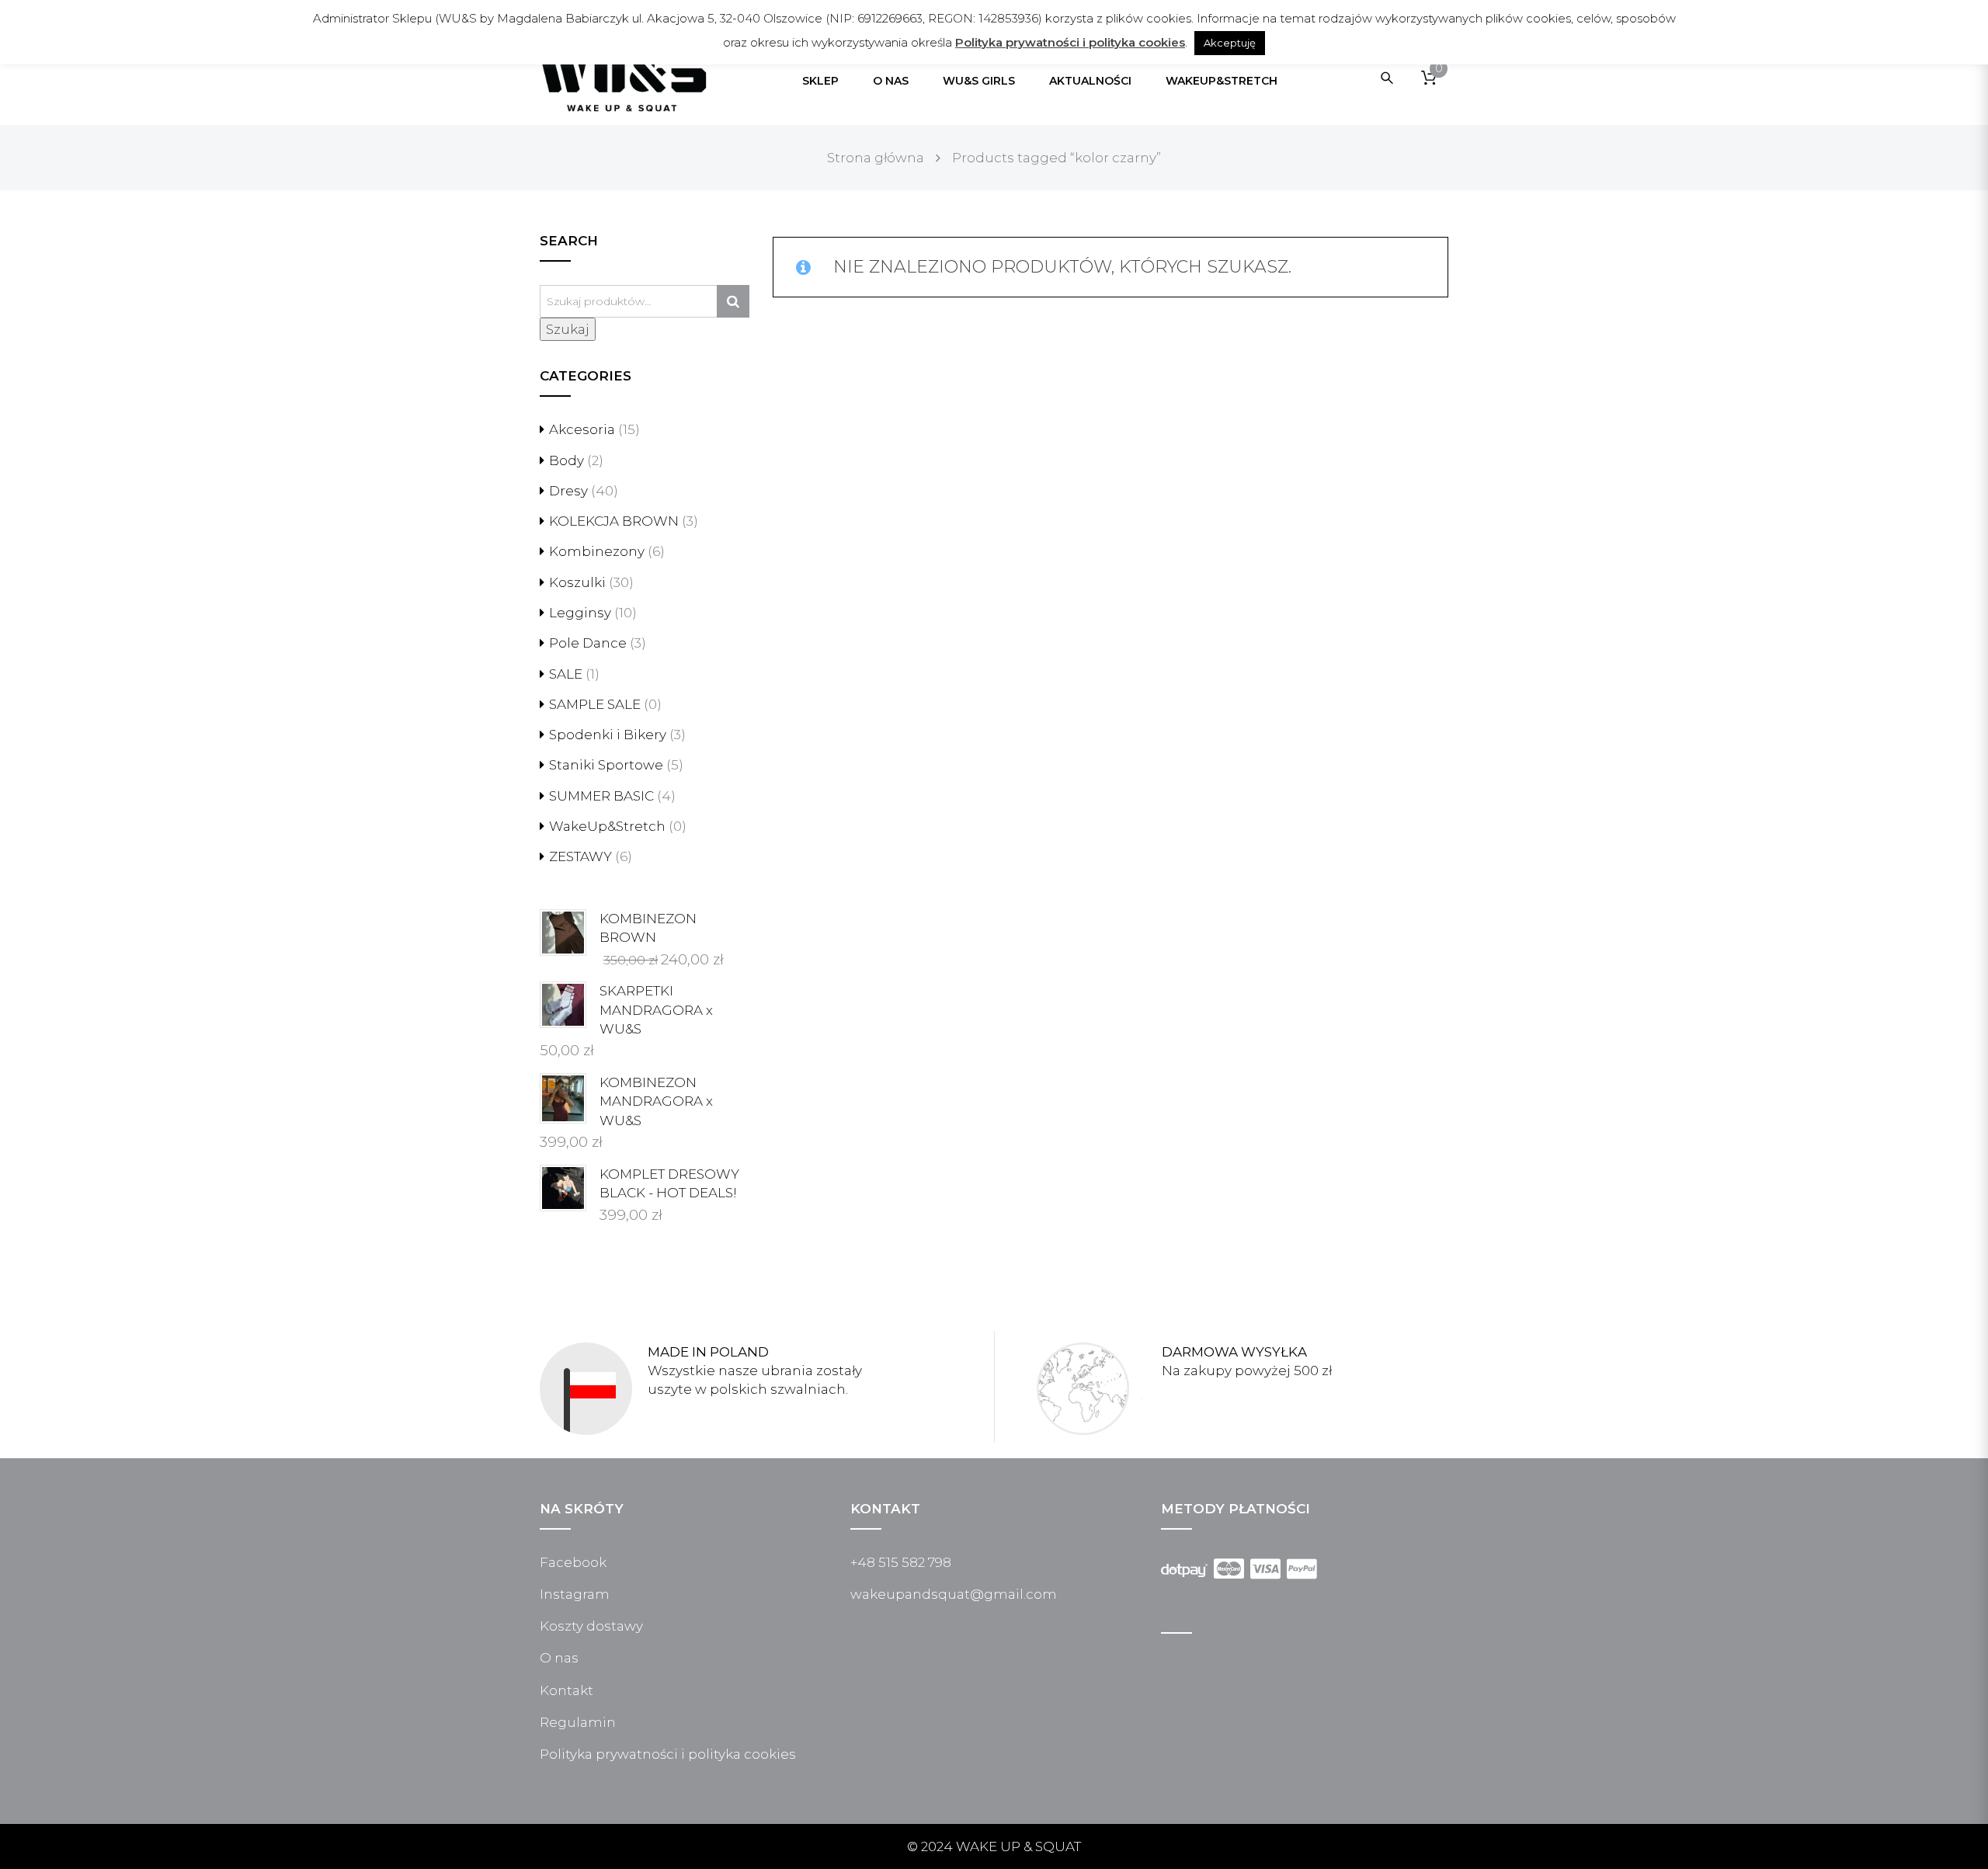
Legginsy (580, 613)
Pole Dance (588, 643)
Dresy (568, 491)
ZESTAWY (580, 856)
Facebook (573, 1562)
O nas (559, 1658)
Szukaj (568, 329)
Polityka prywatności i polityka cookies (668, 1754)
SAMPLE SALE (595, 704)
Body (567, 460)
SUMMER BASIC (601, 796)
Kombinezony (597, 551)
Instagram (575, 1594)
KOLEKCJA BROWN (614, 521)
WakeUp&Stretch (607, 826)
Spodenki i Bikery (608, 735)
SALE (566, 674)
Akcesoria (582, 429)
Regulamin (578, 1722)
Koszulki (577, 582)
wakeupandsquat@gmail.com (954, 1594)
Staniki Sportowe (606, 765)
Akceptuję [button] (1230, 43)
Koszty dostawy (591, 1626)
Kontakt (567, 1690)
